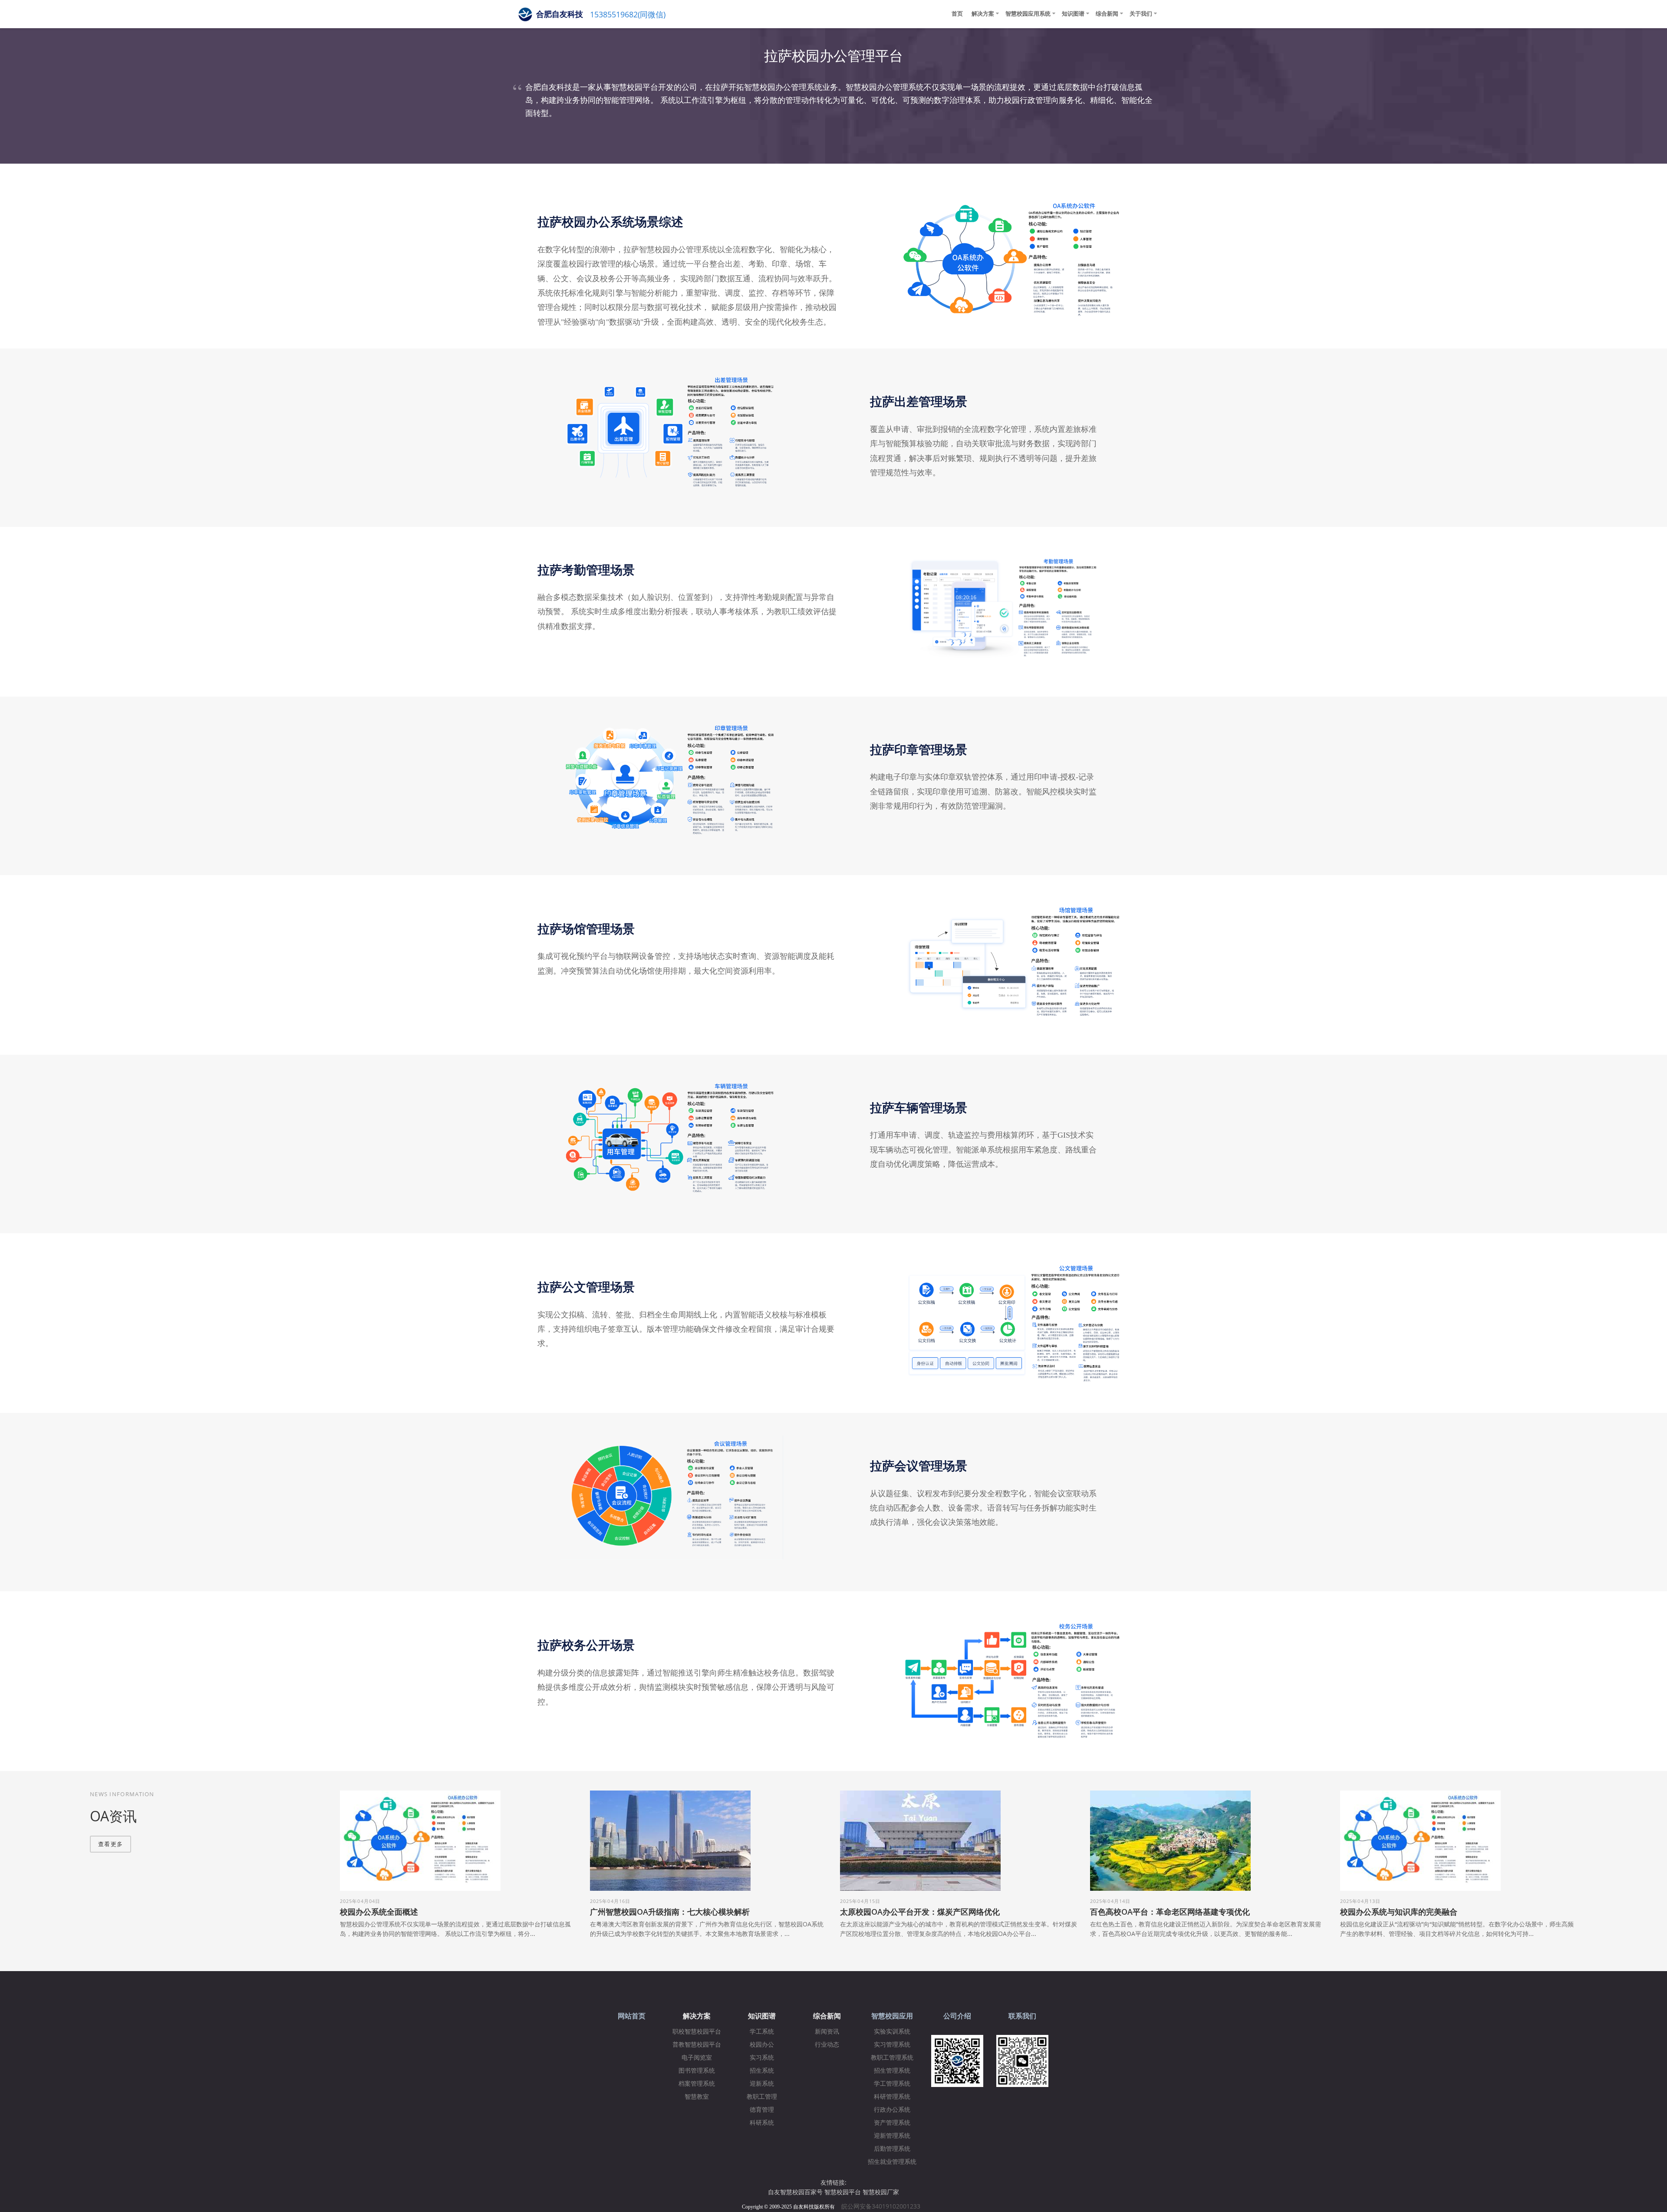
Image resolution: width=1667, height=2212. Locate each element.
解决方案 (983, 13)
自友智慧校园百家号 (795, 2192)
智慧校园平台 (843, 2192)
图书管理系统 (697, 2071)
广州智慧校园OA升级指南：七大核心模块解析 (670, 1912)
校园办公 (762, 2045)
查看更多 (110, 1844)
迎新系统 (762, 2084)
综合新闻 (1107, 13)
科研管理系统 (892, 2097)
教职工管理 (762, 2097)
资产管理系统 (892, 2123)
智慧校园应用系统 (1028, 13)
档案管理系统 (697, 2084)
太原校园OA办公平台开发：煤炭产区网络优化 (920, 1912)
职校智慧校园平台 (697, 2032)
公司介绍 (957, 2016)
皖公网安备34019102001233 (883, 2206)
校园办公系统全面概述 (379, 1912)
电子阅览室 (697, 2058)
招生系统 (762, 2071)
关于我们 (1141, 13)
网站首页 (632, 2016)
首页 (957, 13)
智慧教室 (697, 2097)
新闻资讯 (827, 2032)
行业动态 (827, 2045)
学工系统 (762, 2032)
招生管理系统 (892, 2071)
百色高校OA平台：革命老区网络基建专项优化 (1170, 1912)
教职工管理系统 (892, 2058)
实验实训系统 (892, 2032)
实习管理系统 (892, 2045)
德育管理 (762, 2110)
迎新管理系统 (892, 2136)
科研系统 (762, 2123)
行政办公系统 (892, 2110)
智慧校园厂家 (881, 2192)
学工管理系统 (892, 2084)
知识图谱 (1073, 13)
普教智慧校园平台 (697, 2045)
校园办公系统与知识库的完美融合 (1399, 1912)
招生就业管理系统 (892, 2162)
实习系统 (762, 2058)
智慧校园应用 (892, 2016)
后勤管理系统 (892, 2149)
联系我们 (1022, 2016)
